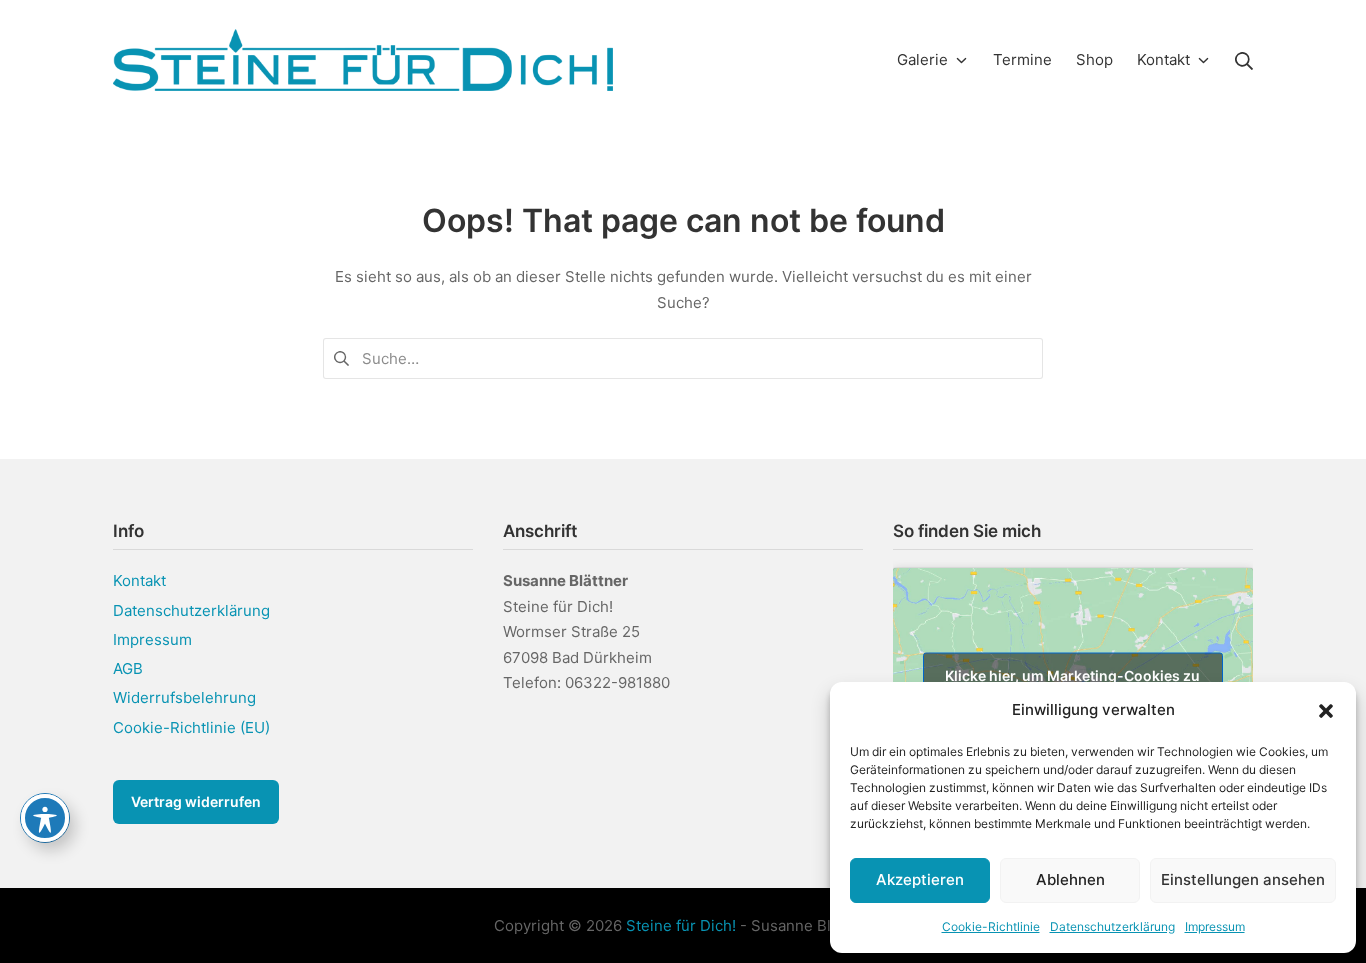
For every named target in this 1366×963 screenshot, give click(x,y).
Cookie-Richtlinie (991, 926)
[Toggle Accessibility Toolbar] (45, 818)
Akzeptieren (920, 879)
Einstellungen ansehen (1243, 879)
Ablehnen (1070, 879)
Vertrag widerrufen (196, 801)
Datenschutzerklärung (1112, 926)
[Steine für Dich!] (363, 60)
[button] (1326, 710)
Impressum (1215, 926)
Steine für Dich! (681, 925)
